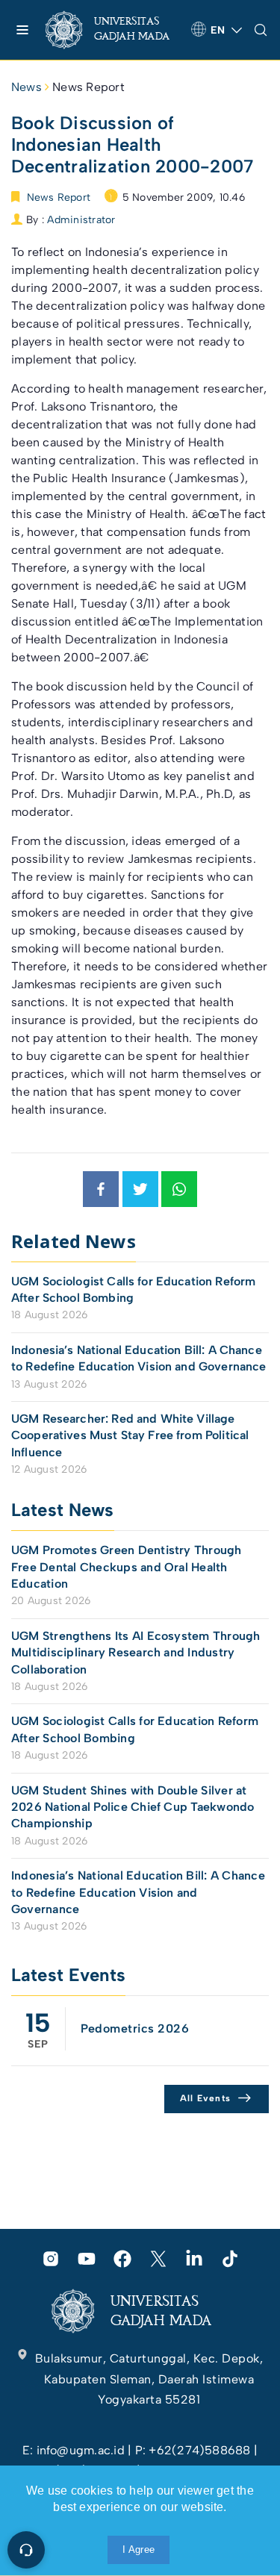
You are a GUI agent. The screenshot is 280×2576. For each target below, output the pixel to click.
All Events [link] (206, 2098)
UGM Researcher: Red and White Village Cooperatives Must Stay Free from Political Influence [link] (130, 1435)
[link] (112, 30)
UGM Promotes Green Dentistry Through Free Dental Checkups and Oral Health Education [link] (127, 1567)
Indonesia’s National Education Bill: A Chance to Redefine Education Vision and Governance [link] (139, 1358)
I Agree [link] (139, 2550)
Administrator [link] (81, 220)
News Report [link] (88, 87)
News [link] (27, 87)
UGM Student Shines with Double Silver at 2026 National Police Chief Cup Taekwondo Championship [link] (133, 1807)
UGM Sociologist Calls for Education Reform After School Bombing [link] (133, 1289)
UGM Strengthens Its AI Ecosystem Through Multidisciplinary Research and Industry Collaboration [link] (136, 1653)
